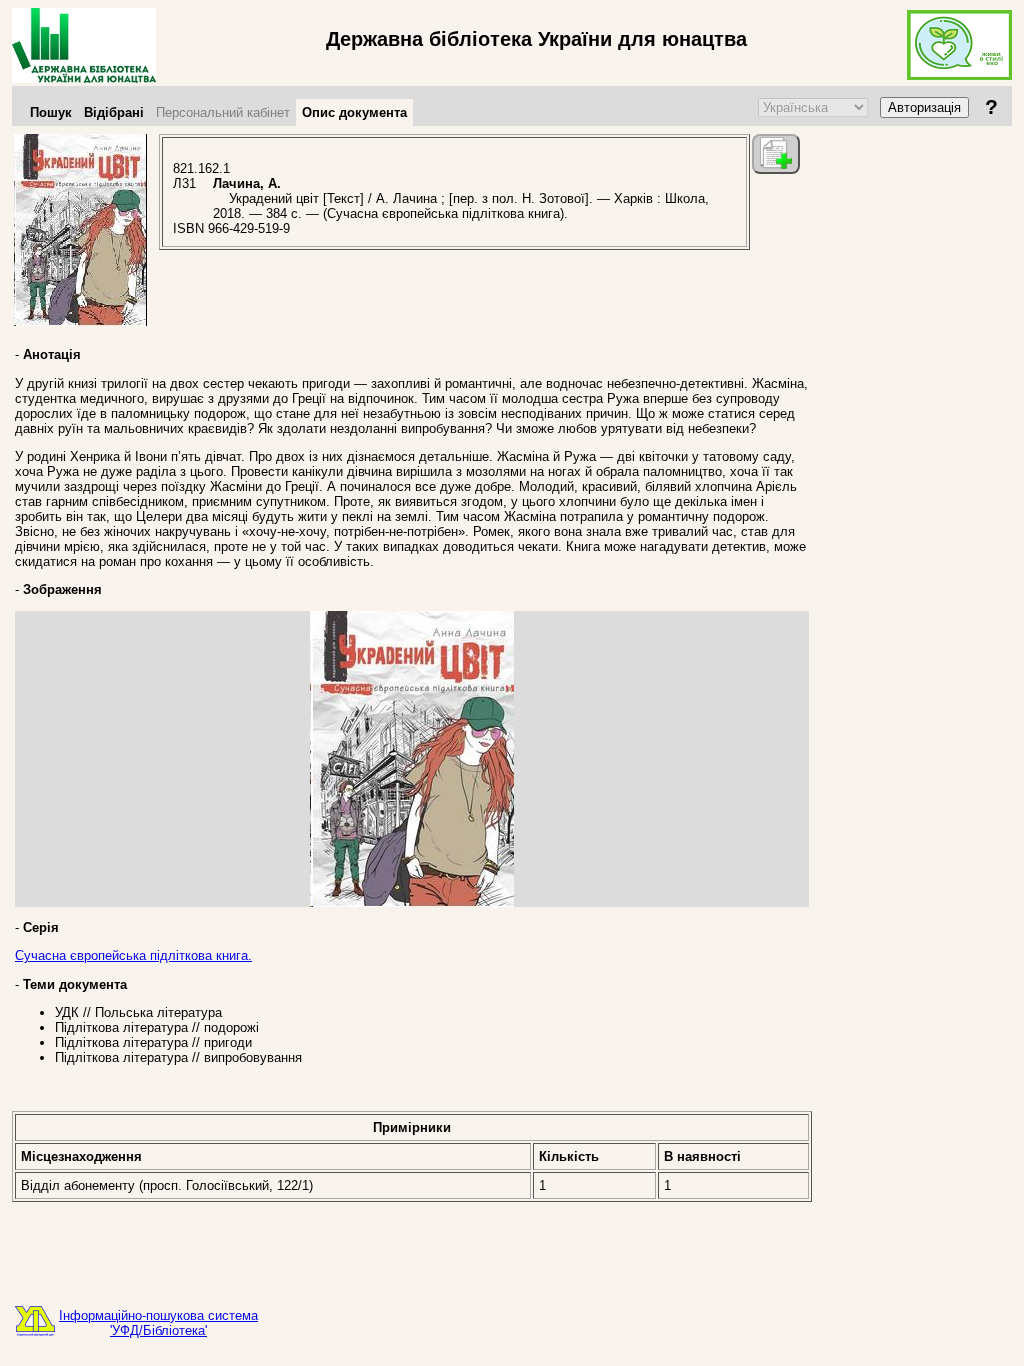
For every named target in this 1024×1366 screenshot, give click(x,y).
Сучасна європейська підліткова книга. (133, 955)
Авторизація (924, 107)
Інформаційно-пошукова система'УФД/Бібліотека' (158, 1323)
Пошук (51, 112)
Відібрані (114, 112)
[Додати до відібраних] (776, 154)
